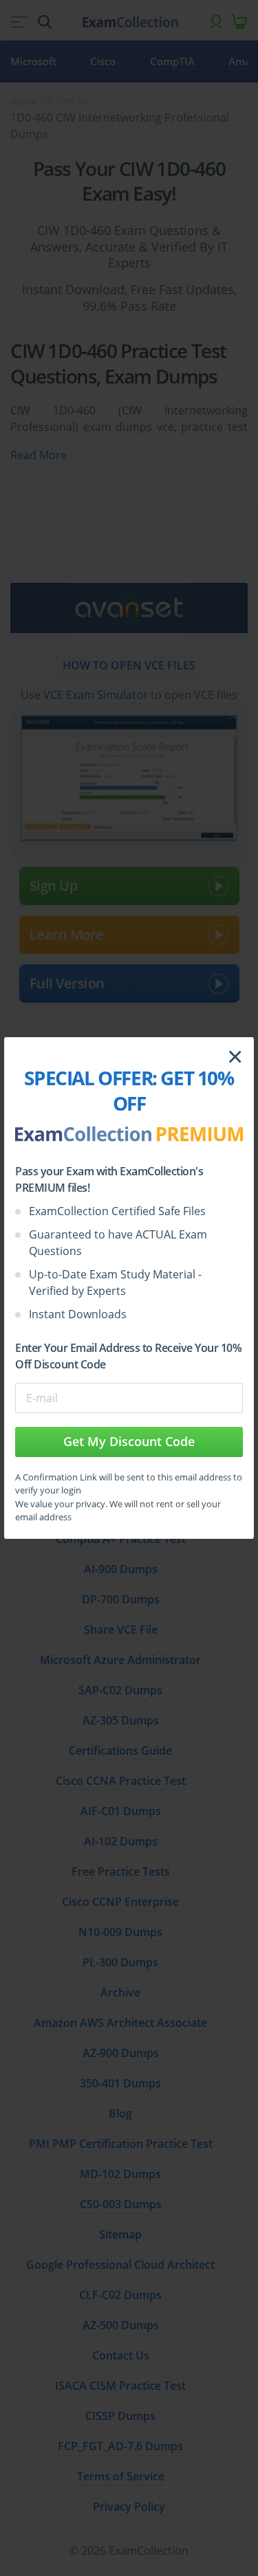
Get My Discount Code (129, 1441)
